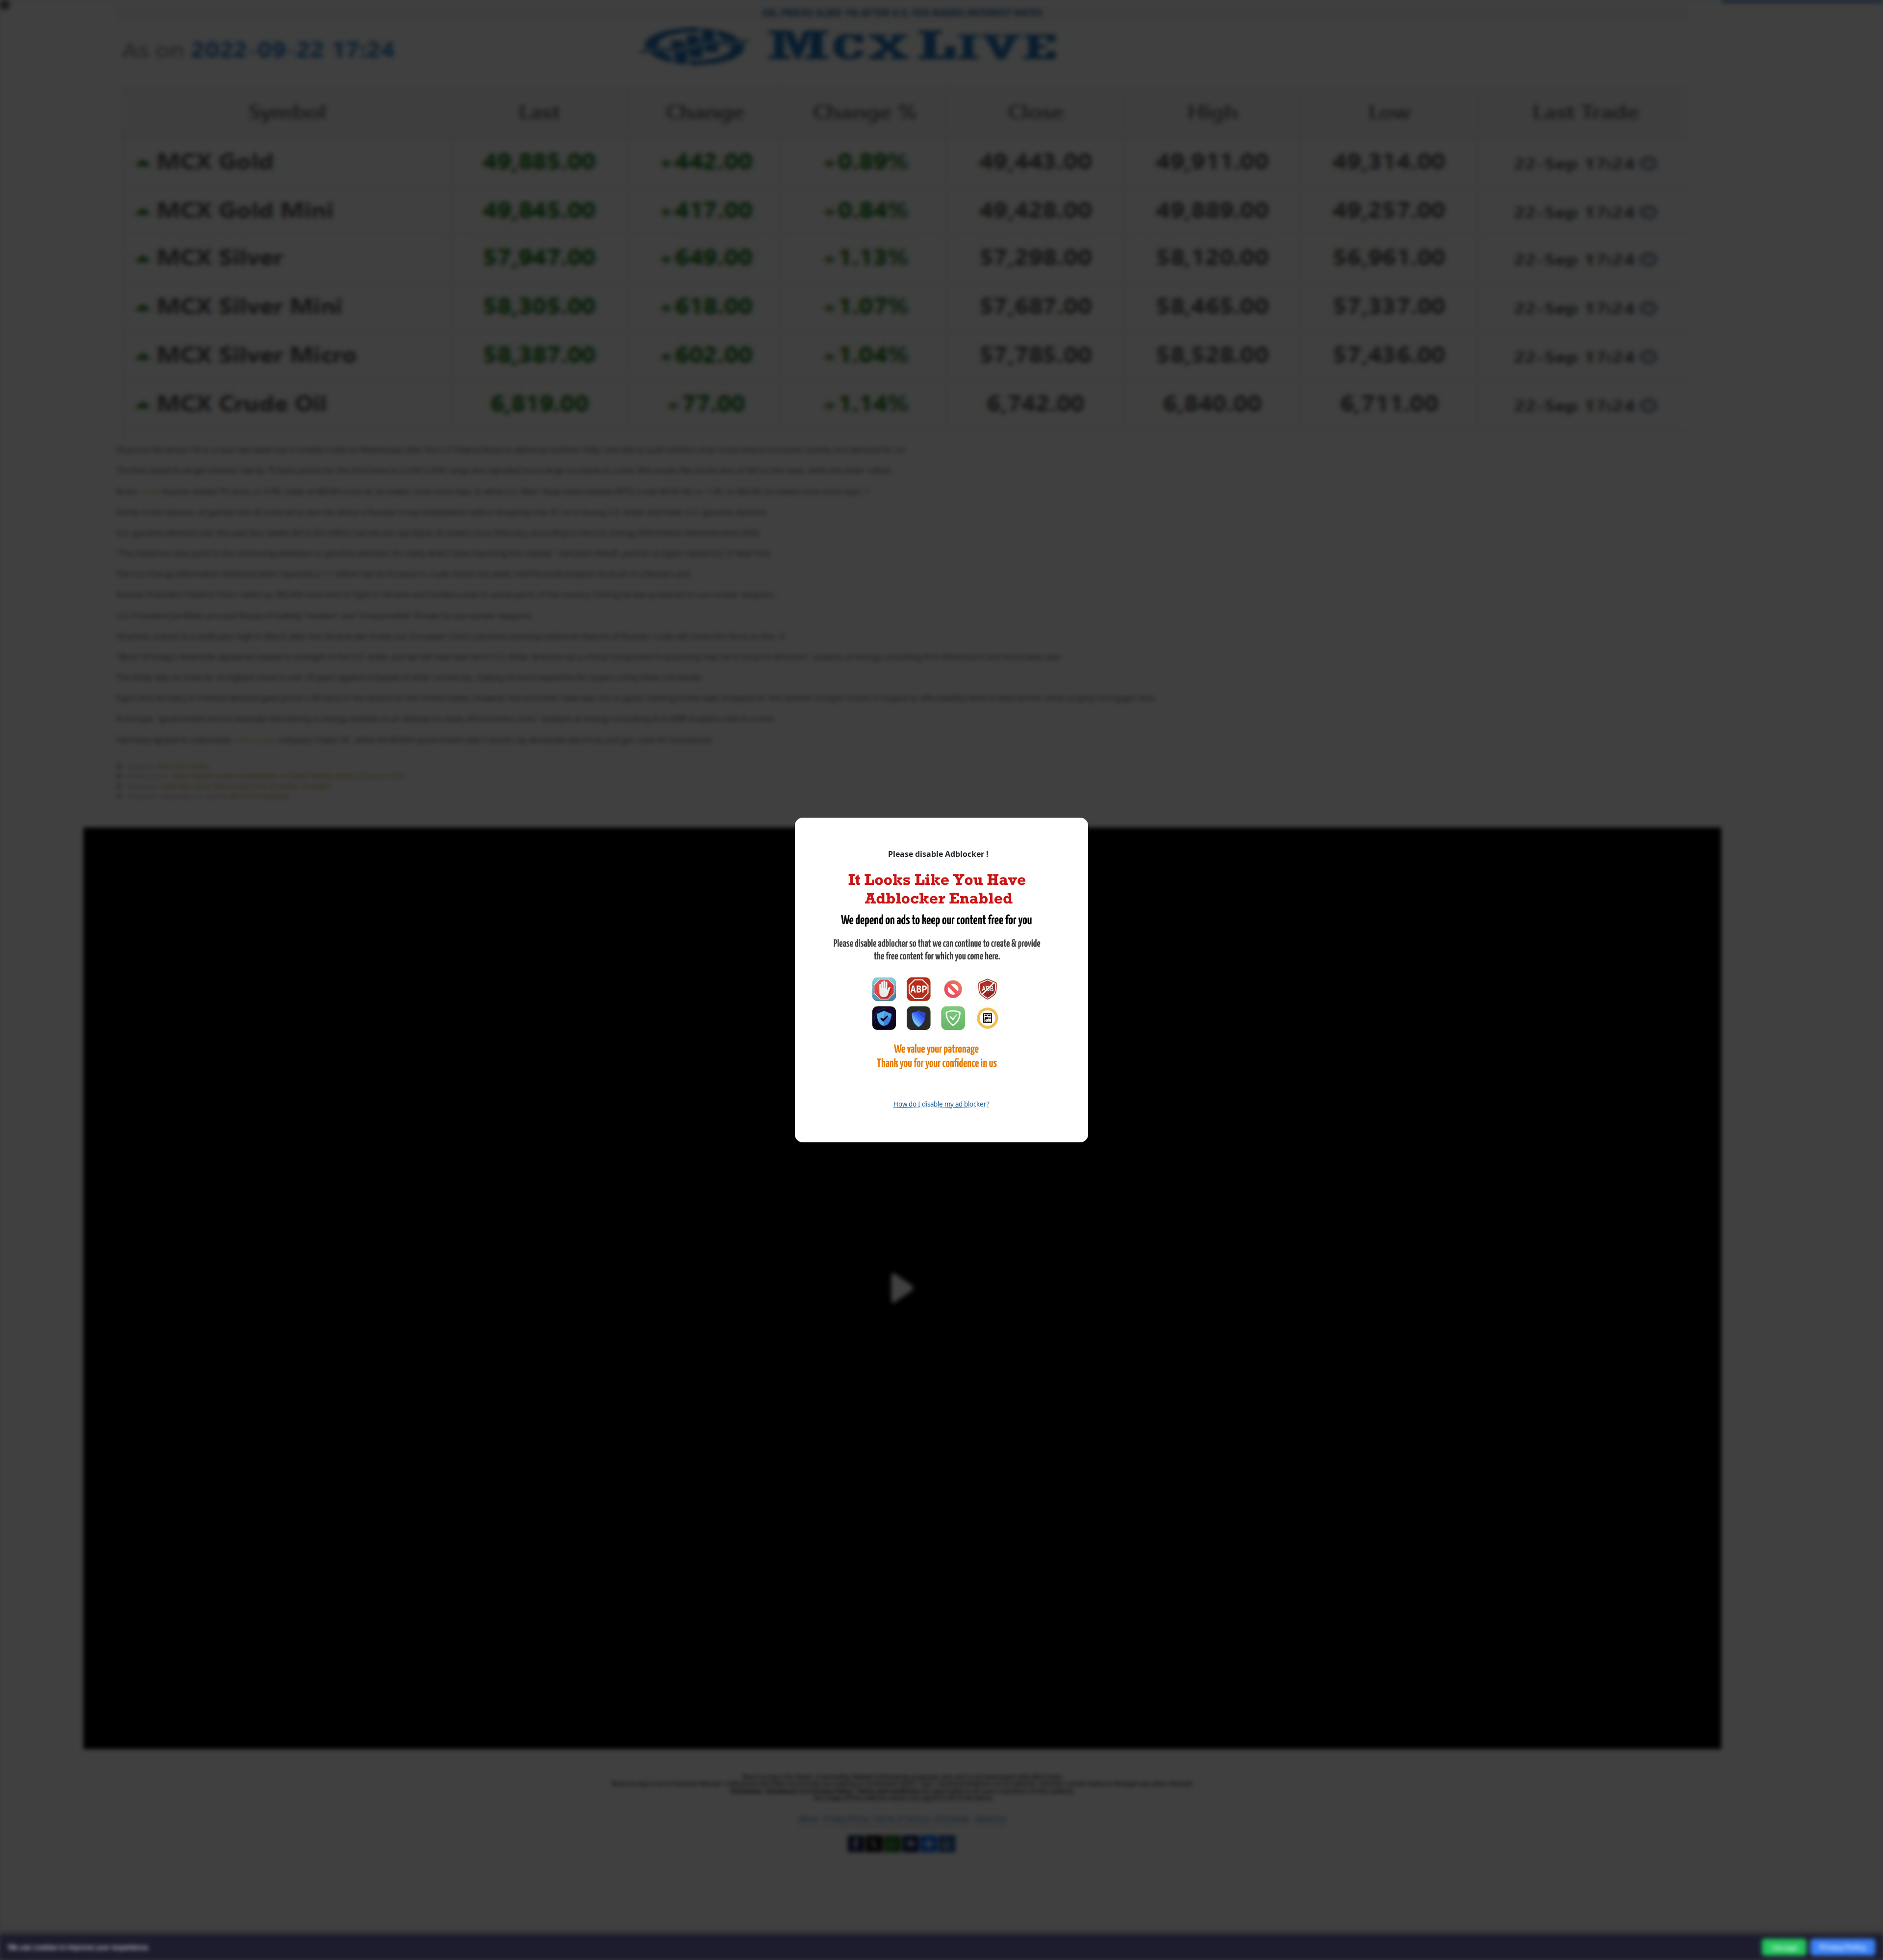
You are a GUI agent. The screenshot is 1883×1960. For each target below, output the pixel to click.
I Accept (1784, 1947)
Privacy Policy (1843, 1947)
